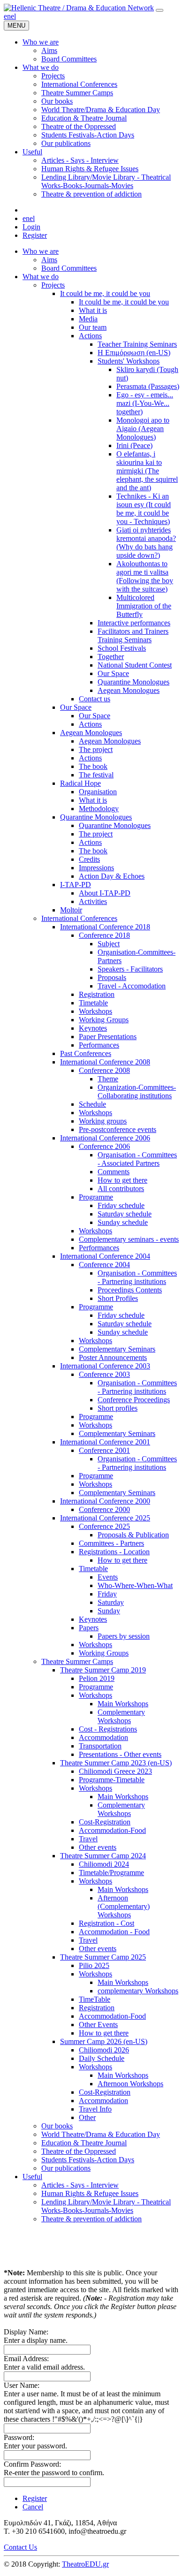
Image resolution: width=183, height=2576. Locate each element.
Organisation (98, 792)
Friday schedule (121, 1205)
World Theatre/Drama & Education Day (101, 2134)
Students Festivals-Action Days (88, 2160)
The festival (96, 775)
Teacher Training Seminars (137, 344)
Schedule (92, 1104)
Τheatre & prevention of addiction (91, 2219)
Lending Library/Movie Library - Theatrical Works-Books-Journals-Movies (106, 2206)
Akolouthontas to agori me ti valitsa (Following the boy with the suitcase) (145, 576)
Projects (53, 285)
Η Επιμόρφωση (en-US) (134, 353)
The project (96, 749)
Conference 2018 (104, 935)
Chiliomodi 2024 (104, 1864)
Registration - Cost (107, 1923)
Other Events (98, 2025)
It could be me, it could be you (105, 293)
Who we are (41, 251)
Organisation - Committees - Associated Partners (137, 1159)
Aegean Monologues (129, 690)
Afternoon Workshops (130, 2084)
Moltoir (71, 910)
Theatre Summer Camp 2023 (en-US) (116, 1763)
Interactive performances (134, 623)
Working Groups (104, 1020)
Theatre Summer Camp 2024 (103, 1856)
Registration (97, 994)
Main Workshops (123, 1704)
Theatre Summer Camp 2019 (103, 1670)
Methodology (99, 809)
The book (93, 766)
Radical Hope (80, 783)
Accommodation (103, 1737)
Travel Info (95, 2109)
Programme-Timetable (112, 1780)
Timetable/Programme (111, 1873)
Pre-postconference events (118, 1129)
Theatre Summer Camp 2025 (103, 1957)
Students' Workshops (129, 361)
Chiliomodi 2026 (104, 2050)
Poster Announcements (113, 1357)
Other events (98, 1847)
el (13, 16)
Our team (93, 327)
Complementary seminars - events (129, 1239)
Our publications (66, 2168)
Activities (93, 901)
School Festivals (122, 648)
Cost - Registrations (108, 1729)
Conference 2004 (104, 1265)
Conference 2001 (104, 1450)
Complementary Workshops (121, 1716)
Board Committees (69, 268)
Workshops (95, 1011)
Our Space (113, 673)
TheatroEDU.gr (85, 2564)
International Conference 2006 (105, 1138)
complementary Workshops (138, 1991)
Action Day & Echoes (112, 876)
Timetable (93, 1003)
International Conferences (79, 918)
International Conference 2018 (105, 927)
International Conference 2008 (105, 1062)
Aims (49, 260)
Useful (32, 2177)
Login (31, 227)
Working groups (103, 1121)
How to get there (122, 1180)
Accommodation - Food (114, 1932)
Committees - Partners (111, 1543)
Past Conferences (86, 1053)
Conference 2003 (104, 1374)
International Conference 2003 (105, 1366)
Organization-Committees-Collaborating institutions (137, 1091)
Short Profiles (118, 1298)
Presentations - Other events (120, 1754)
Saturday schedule (125, 1214)
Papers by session (124, 1636)
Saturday (111, 1602)
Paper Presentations (108, 1037)
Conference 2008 (104, 1070)
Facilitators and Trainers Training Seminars (133, 635)
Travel (88, 1839)
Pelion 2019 (97, 1678)
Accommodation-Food (112, 1830)
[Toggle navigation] (160, 10)
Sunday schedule (123, 1222)
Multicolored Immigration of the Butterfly (144, 606)
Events (108, 1577)
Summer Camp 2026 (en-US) (104, 2041)
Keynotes (93, 1028)
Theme (108, 1079)
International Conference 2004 (105, 1256)
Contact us (95, 699)
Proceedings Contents (130, 1290)
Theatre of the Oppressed (79, 2151)
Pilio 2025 (94, 1965)
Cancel (33, 2507)
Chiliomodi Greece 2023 (115, 1771)
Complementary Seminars (117, 1349)
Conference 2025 (104, 1526)
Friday (107, 1594)
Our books (57, 2126)
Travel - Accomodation (132, 986)
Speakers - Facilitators (130, 969)
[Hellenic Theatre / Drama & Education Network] (79, 8)
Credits (89, 859)
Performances (99, 1045)
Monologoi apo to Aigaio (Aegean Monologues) (143, 429)
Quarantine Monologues (133, 682)
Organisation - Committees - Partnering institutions (137, 1277)
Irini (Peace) (134, 445)
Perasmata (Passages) (148, 386)
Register (35, 235)
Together (111, 657)
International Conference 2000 (105, 1501)
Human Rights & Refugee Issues (90, 2193)
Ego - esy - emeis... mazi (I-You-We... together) (145, 403)
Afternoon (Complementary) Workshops (124, 1906)
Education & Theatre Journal (84, 2143)
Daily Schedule (102, 2058)
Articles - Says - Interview (80, 2185)
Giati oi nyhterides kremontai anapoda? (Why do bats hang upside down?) (146, 543)
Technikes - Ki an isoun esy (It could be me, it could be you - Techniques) (144, 509)
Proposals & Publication (133, 1535)
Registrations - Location (114, 1552)
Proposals (112, 977)
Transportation (100, 1746)
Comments (114, 1172)
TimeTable (95, 1999)
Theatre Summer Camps (77, 1661)
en (7, 16)
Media (88, 319)
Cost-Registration (105, 1822)
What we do (41, 277)
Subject (109, 944)
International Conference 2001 (105, 1442)
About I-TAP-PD (105, 893)
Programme (96, 1197)
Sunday (109, 1611)
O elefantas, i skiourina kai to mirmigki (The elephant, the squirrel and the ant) (147, 471)
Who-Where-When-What (135, 1585)
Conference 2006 (104, 1146)
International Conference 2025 (105, 1518)
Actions (90, 336)
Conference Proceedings (134, 1400)
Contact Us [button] (20, 2547)
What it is (93, 310)
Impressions (96, 868)
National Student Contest (135, 665)
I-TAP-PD (76, 885)
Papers (89, 1628)
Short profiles (118, 1408)
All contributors (121, 1189)
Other (87, 2117)
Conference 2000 (104, 1509)
